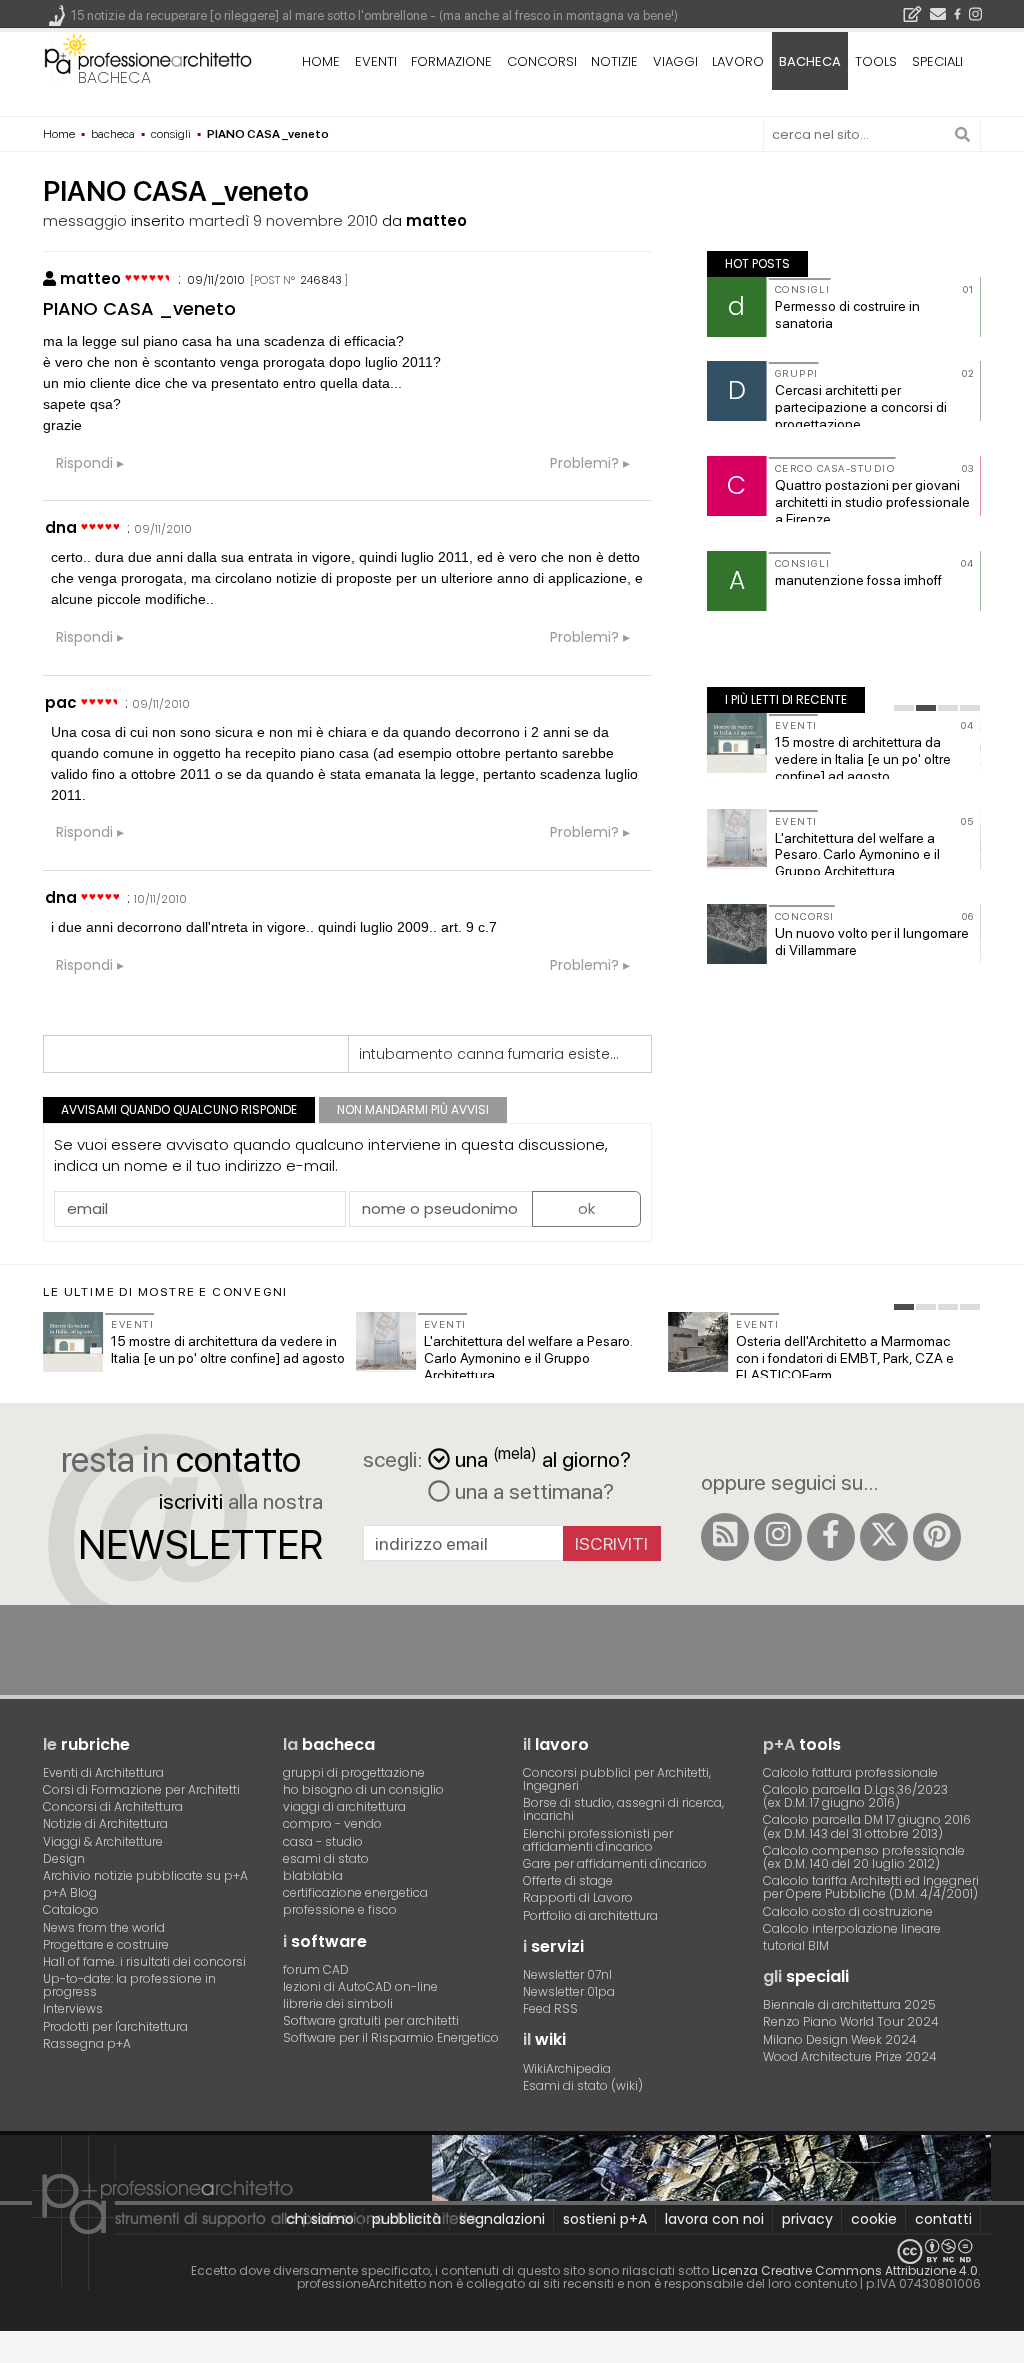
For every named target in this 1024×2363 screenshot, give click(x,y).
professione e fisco (340, 1909)
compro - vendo (332, 1823)
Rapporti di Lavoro (578, 1897)
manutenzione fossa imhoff (858, 580)
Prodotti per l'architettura (115, 2026)
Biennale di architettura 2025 (849, 2004)
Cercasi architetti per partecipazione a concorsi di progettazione (861, 407)
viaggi (675, 61)
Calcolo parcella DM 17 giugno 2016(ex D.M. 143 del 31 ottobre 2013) (867, 1826)
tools (876, 61)
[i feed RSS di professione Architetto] (725, 1537)
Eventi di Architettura (103, 1772)
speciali (937, 61)
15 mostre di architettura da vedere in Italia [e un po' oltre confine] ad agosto (863, 759)
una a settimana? (532, 1491)
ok (586, 1208)
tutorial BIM (796, 1945)
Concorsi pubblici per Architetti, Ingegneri (617, 1779)
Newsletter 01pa (569, 1991)
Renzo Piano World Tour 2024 (851, 2021)
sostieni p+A (605, 2219)
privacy (807, 2219)
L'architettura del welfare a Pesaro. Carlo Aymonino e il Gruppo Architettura (857, 855)
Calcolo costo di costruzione (848, 1911)
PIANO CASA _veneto (139, 308)
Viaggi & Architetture (103, 1841)
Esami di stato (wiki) (583, 2085)
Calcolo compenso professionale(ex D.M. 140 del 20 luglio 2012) (864, 1857)
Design (64, 1858)
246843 (321, 280)
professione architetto (148, 59)
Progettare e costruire (106, 1944)
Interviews (73, 2008)
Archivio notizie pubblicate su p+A (145, 1875)
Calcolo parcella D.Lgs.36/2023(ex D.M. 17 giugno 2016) (855, 1796)
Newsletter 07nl (567, 1974)
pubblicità (406, 2219)
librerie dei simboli (338, 2003)
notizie (614, 61)
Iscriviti (611, 1543)
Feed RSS (550, 2008)
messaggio (85, 220)
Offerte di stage (568, 1880)
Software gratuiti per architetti (371, 2020)
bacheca (114, 77)
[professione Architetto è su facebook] (831, 1537)
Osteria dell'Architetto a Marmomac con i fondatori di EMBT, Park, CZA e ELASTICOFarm (845, 1358)
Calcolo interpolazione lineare (852, 1928)
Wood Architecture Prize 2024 (850, 2056)
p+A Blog (70, 1892)
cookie (874, 2219)
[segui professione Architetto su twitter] (884, 1537)
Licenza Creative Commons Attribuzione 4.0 (845, 2270)
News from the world (104, 1927)
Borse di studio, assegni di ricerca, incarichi (623, 1809)
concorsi (542, 61)
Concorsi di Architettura (113, 1806)
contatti (943, 2219)
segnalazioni (502, 2219)
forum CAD (316, 1969)
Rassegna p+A (87, 2043)
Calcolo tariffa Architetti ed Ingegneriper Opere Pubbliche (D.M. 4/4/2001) (871, 1887)
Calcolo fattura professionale (850, 1772)
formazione (451, 61)
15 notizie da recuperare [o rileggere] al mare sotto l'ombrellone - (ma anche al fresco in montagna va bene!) (374, 15)
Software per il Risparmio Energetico (391, 2037)
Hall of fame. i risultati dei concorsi (144, 1961)
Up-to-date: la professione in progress (129, 1985)
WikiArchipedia (567, 2068)
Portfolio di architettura (590, 1915)
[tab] (904, 708)
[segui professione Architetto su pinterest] (937, 1537)
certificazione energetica (355, 1892)
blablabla (313, 1875)
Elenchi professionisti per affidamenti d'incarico (598, 1840)
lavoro (738, 61)
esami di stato (326, 1858)
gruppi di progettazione (354, 1772)
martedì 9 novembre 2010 (283, 220)
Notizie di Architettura (105, 1823)
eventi (376, 61)
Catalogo (71, 1909)
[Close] (12, 2354)
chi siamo (320, 2219)
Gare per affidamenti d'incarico (615, 1863)
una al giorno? (543, 1457)
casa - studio (323, 1841)
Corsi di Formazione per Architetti (141, 1789)
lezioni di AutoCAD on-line (360, 1986)
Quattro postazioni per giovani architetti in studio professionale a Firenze (872, 502)
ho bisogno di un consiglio (363, 1789)
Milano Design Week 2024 (840, 2039)
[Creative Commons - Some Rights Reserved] (512, 2251)
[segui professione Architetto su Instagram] (778, 1537)
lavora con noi (714, 2219)
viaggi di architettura (344, 1806)
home (321, 61)
